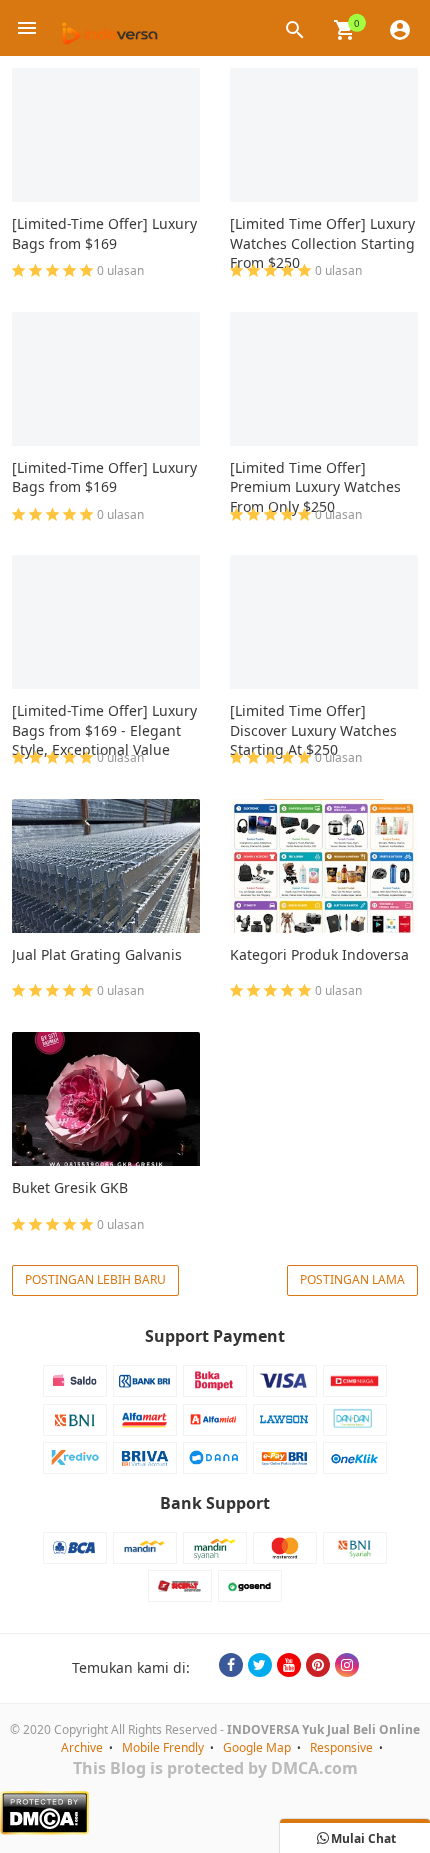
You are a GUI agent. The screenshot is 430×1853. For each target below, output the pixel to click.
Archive (82, 1747)
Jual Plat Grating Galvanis (97, 954)
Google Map (257, 1747)
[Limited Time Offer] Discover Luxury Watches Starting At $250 (313, 730)
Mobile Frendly (163, 1747)
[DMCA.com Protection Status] (215, 1813)
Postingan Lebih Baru (95, 1279)
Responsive (341, 1747)
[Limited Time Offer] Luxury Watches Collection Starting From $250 (322, 243)
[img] (345, 30)
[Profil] (400, 28)
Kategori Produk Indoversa (319, 954)
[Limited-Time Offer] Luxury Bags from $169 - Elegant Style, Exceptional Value (104, 730)
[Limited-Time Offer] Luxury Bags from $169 (104, 233)
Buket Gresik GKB (70, 1187)
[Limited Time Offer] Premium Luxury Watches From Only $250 (315, 487)
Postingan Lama (352, 1279)
